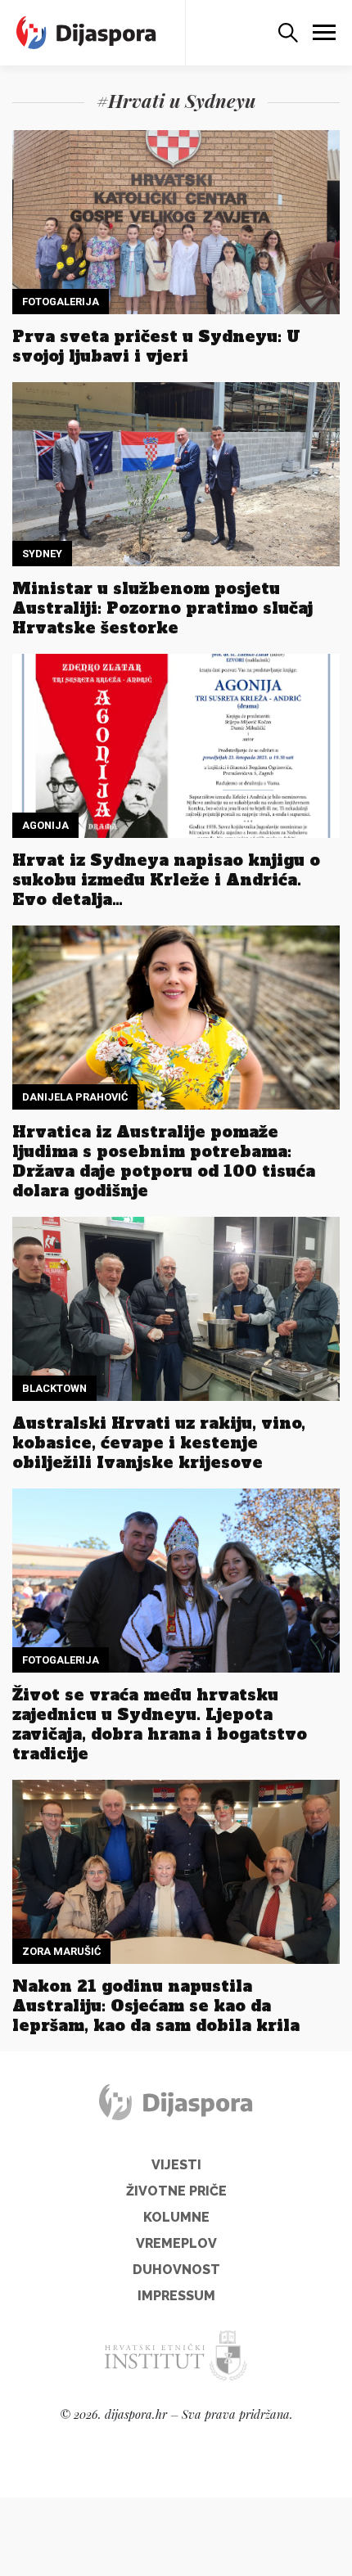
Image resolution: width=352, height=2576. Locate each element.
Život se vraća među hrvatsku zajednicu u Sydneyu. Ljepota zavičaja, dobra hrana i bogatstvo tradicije (160, 1724)
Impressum (176, 2296)
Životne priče (176, 2191)
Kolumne (176, 2217)
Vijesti (176, 2165)
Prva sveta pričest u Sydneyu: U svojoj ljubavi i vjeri (156, 346)
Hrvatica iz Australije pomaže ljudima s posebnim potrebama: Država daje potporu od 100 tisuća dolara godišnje (164, 1161)
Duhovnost (176, 2270)
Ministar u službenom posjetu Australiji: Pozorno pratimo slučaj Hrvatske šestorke (162, 608)
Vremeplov (176, 2243)
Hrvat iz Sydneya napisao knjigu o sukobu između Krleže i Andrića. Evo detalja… (166, 880)
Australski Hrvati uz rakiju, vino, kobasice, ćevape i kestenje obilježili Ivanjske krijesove (159, 1443)
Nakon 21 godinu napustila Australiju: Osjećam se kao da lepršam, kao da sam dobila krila (156, 2006)
